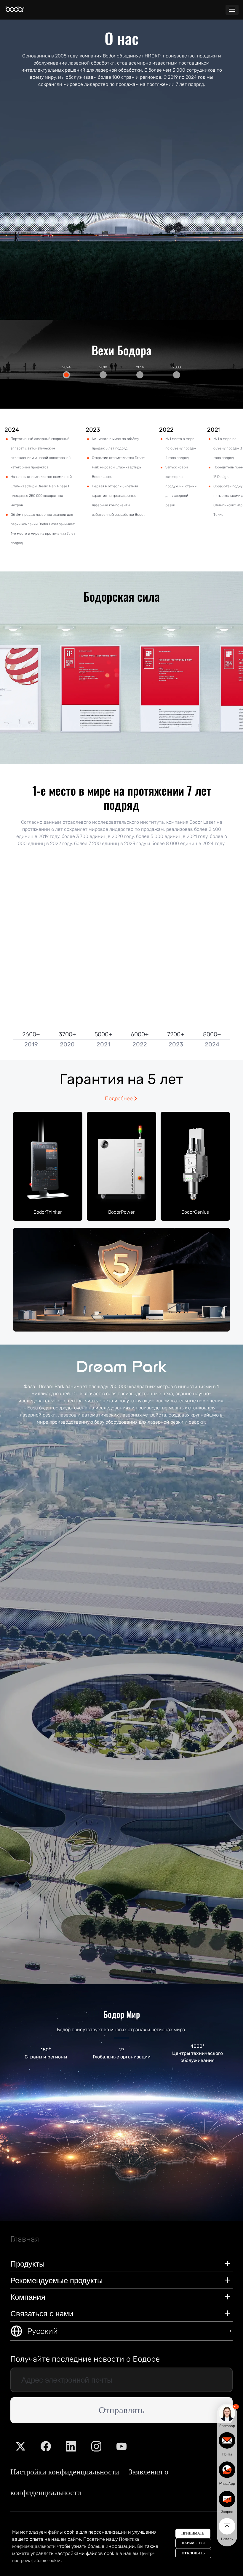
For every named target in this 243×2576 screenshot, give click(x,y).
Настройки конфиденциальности (65, 2472)
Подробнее (119, 1099)
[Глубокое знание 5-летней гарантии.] (121, 1279)
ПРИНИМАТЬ (193, 2533)
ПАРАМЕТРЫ (193, 2543)
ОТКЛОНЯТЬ (193, 2553)
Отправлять (122, 2410)
